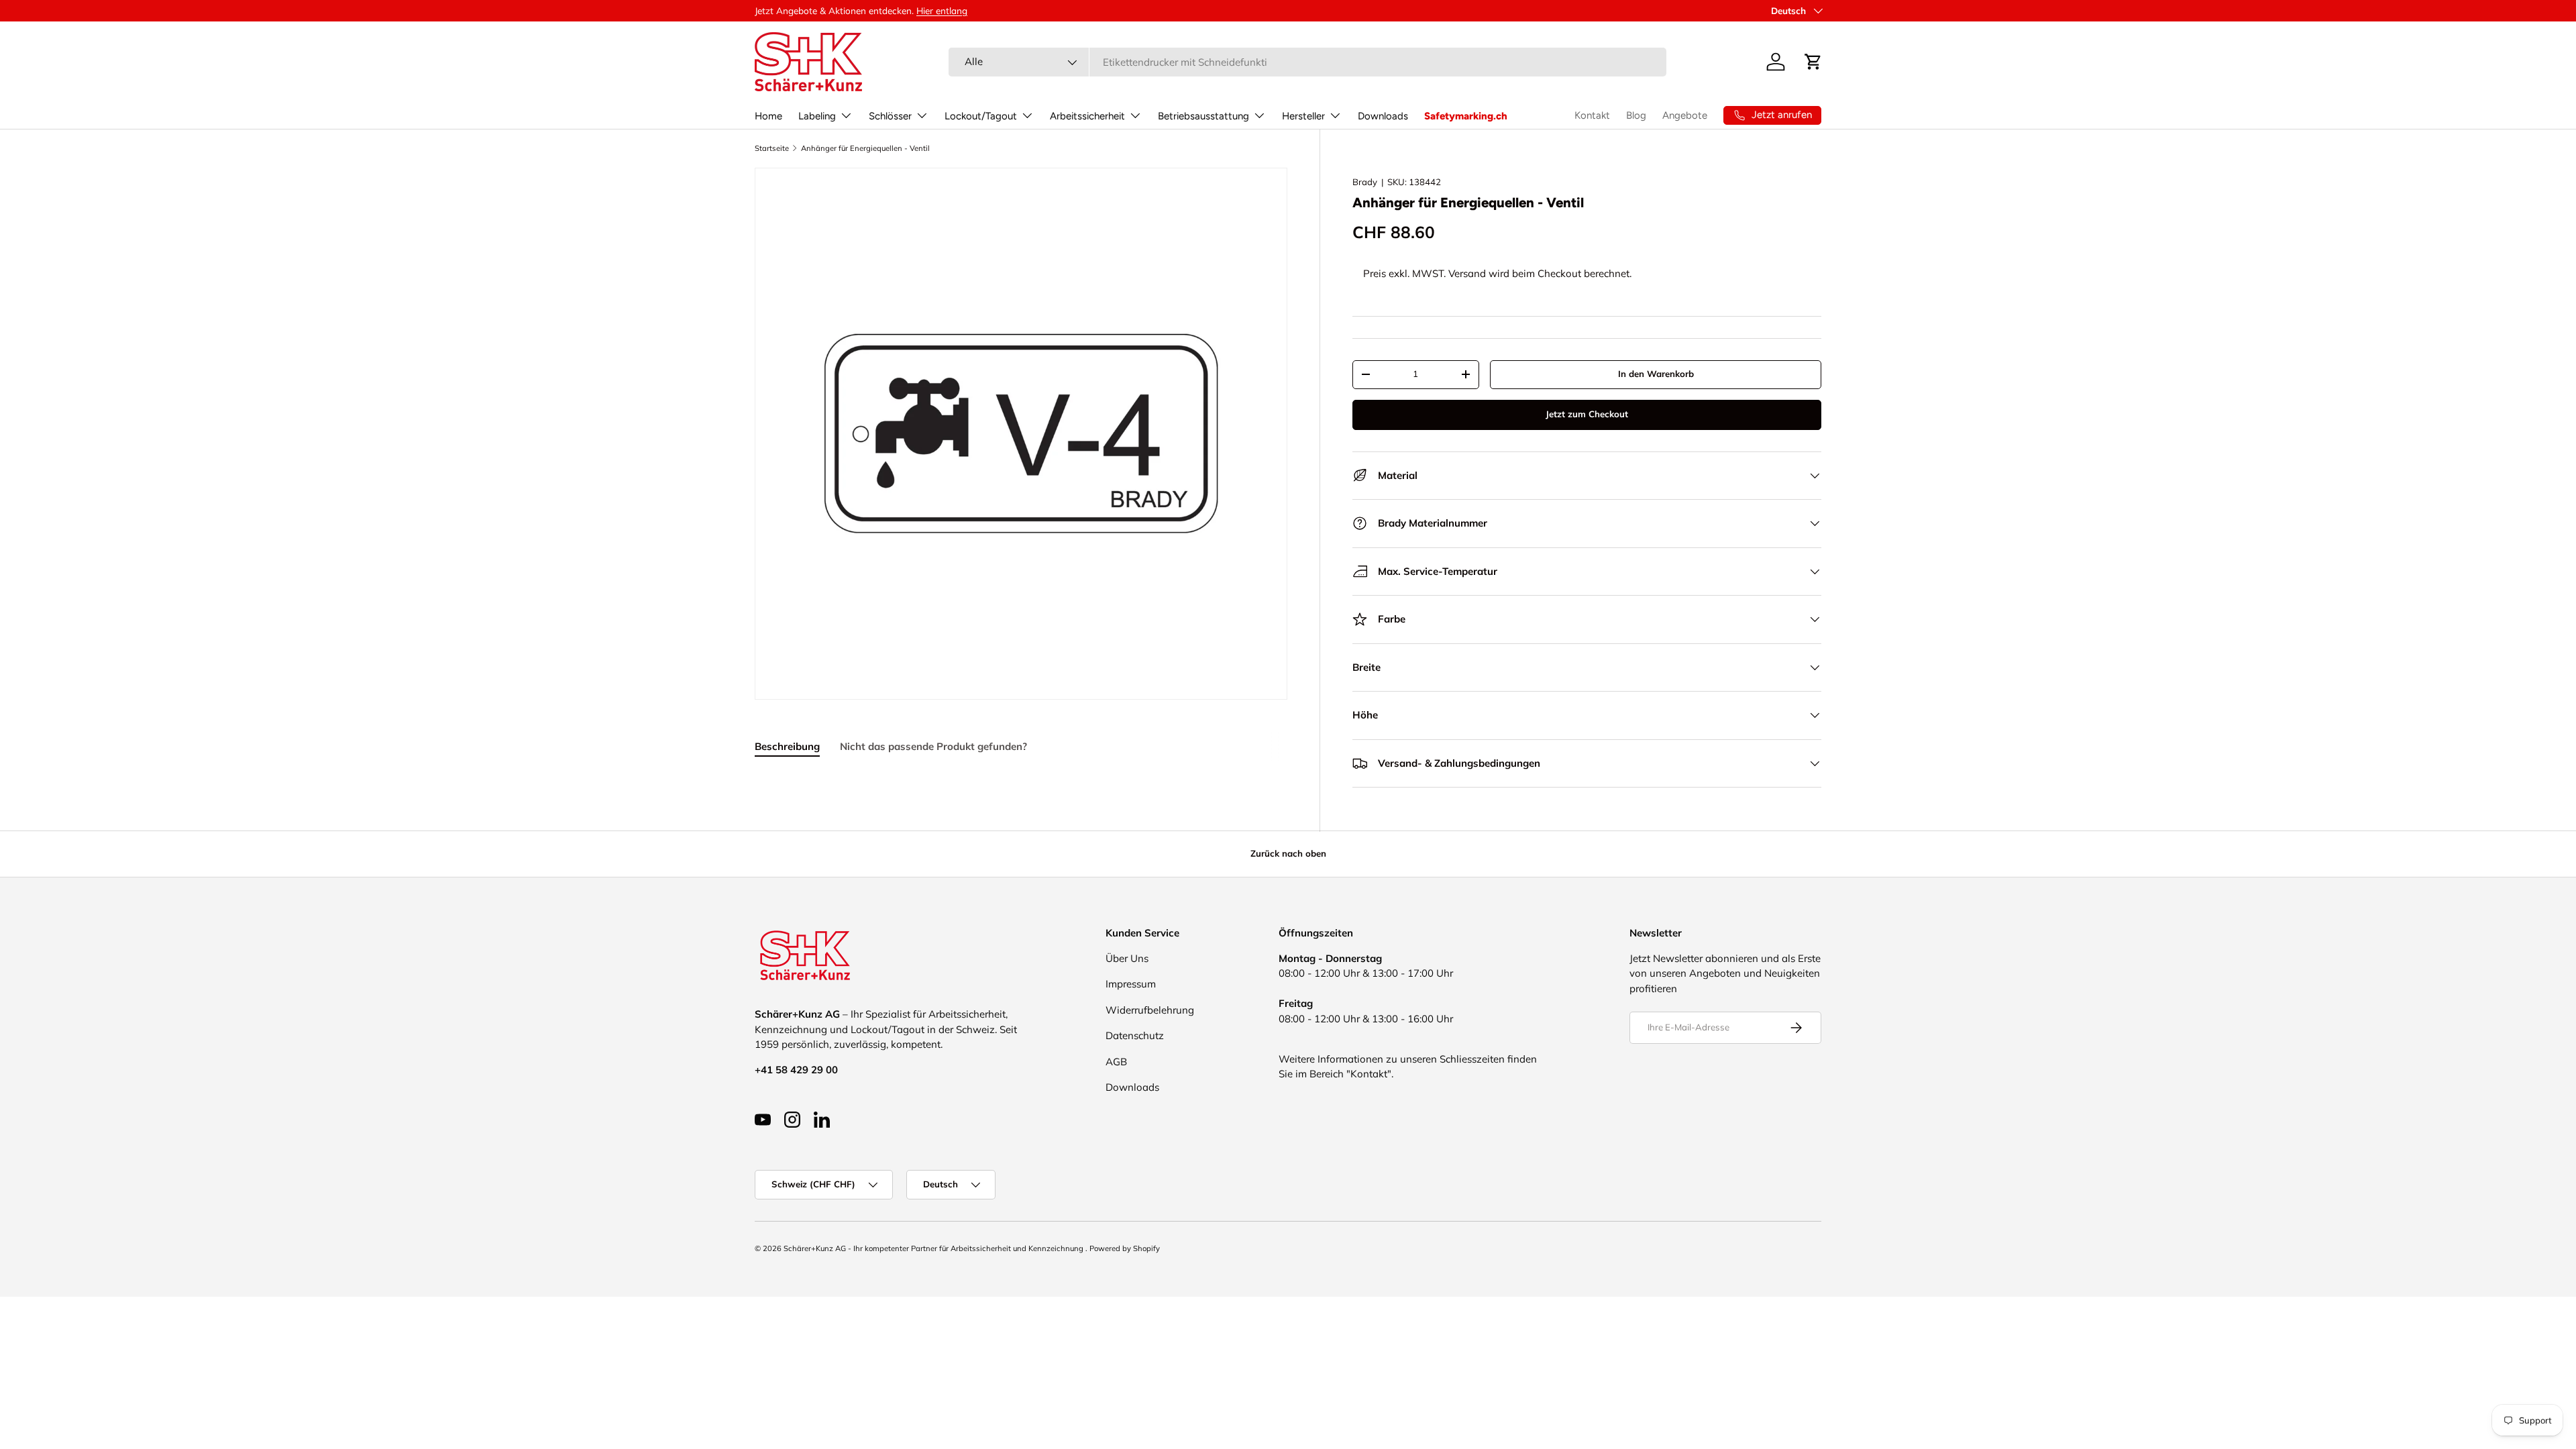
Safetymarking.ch (1466, 116)
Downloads (1383, 116)
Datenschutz (1135, 1035)
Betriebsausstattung (1203, 116)
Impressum (1131, 984)
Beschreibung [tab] (787, 746)
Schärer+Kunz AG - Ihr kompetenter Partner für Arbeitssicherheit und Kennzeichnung (934, 1248)
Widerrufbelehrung (1150, 1010)
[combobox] (1307, 62)
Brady (1365, 182)
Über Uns (1127, 958)
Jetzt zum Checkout (1587, 414)
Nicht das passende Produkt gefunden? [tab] (933, 746)
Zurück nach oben (1288, 853)
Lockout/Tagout (981, 116)
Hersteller (1303, 116)
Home (768, 116)
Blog (1636, 115)
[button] (1813, 62)
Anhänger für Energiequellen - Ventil (865, 148)
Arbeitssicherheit (1087, 116)
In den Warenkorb (1656, 374)
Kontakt (1592, 115)
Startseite (772, 148)
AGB (1116, 1062)
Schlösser (890, 116)
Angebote (1685, 115)
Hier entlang (942, 10)
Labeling (817, 116)
